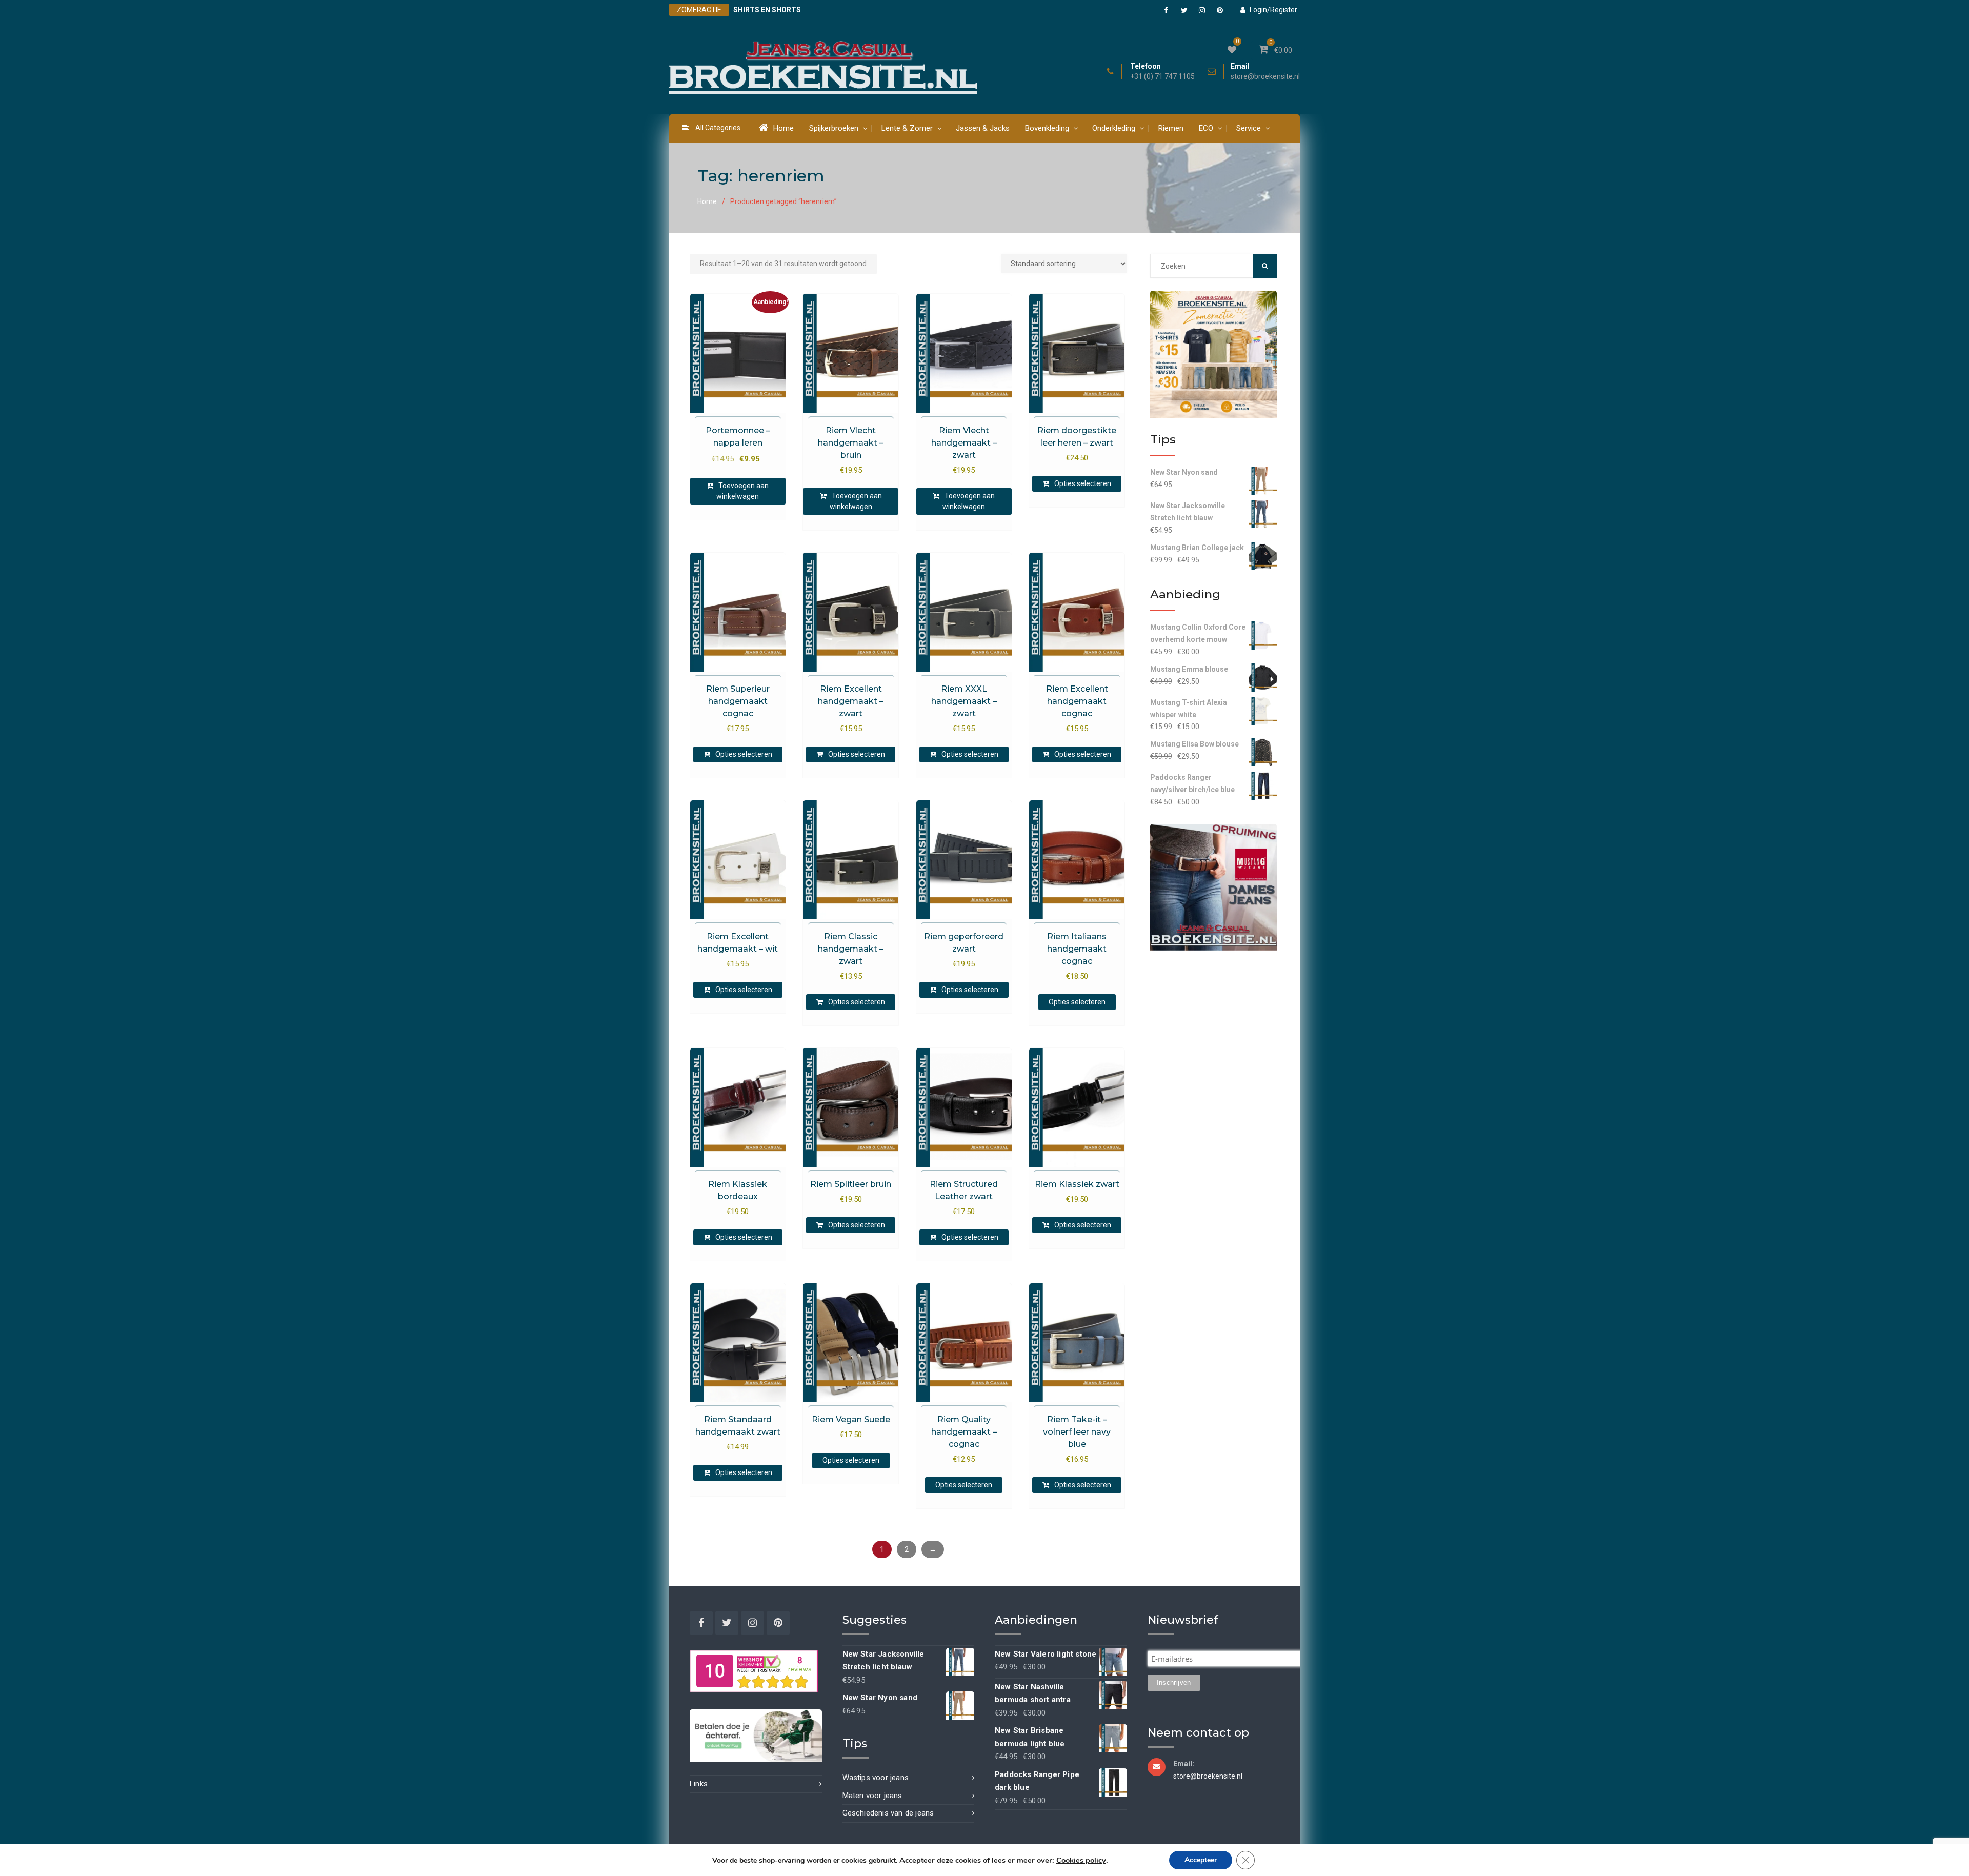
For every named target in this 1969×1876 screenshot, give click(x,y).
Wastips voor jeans (876, 1778)
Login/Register (1273, 10)
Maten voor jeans (872, 1796)
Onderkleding (1114, 128)
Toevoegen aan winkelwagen (742, 491)
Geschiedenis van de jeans (888, 1813)
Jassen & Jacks (983, 128)
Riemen (1171, 128)
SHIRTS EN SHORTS (767, 10)
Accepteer (1201, 1860)
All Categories (718, 128)
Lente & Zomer (907, 128)
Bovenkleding (1047, 128)
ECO (1206, 128)
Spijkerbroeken (834, 128)
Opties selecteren (1083, 483)
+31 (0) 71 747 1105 (1162, 77)
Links (699, 1784)
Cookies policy (1081, 1860)
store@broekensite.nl (1265, 77)
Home (783, 128)
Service (1249, 128)
